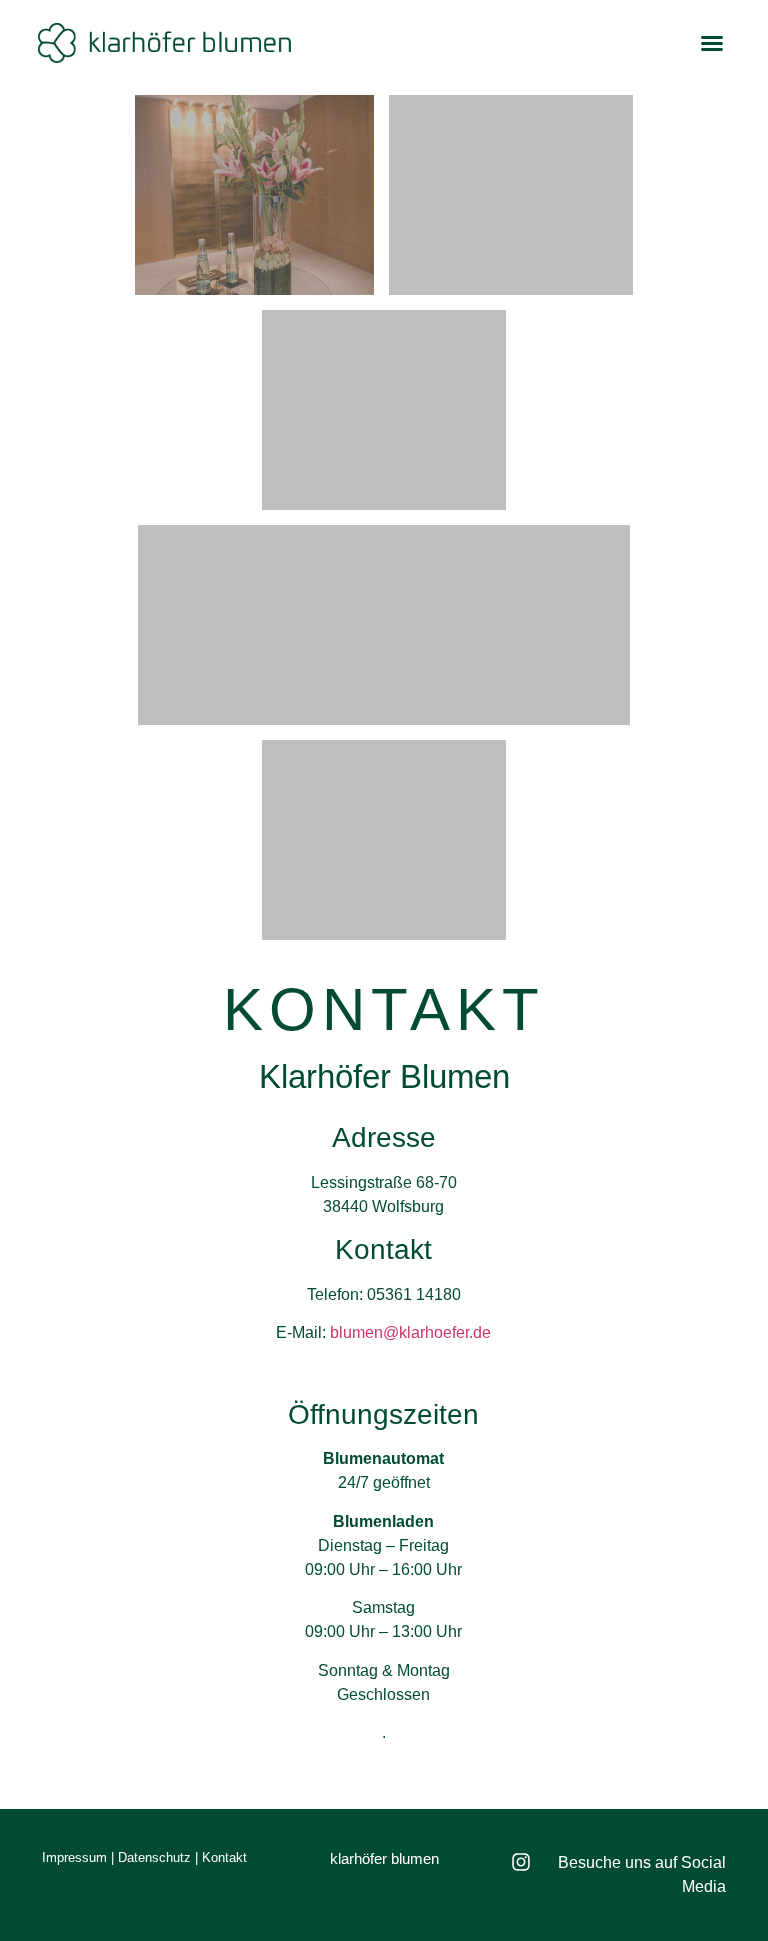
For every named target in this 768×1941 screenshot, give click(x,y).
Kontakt (224, 1857)
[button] (712, 43)
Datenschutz (154, 1857)
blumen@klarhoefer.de (410, 1332)
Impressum (74, 1857)
